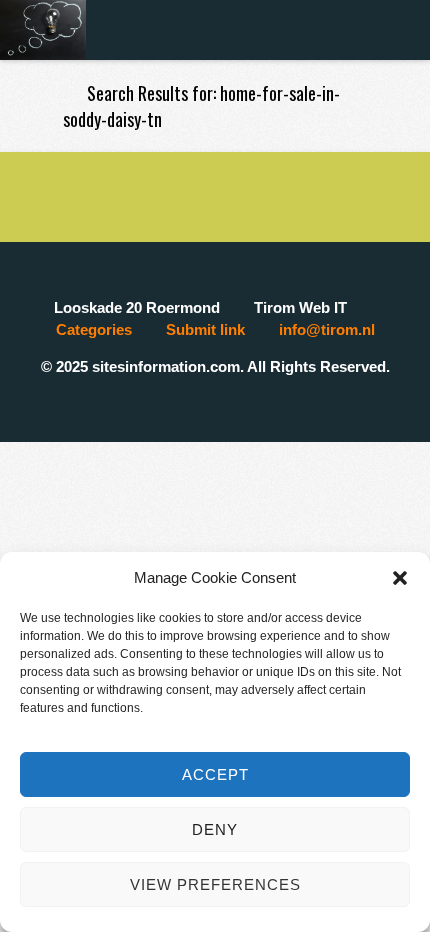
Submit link (205, 329)
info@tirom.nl (327, 329)
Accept (215, 774)
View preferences (215, 884)
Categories (94, 329)
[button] (400, 578)
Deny (215, 829)
